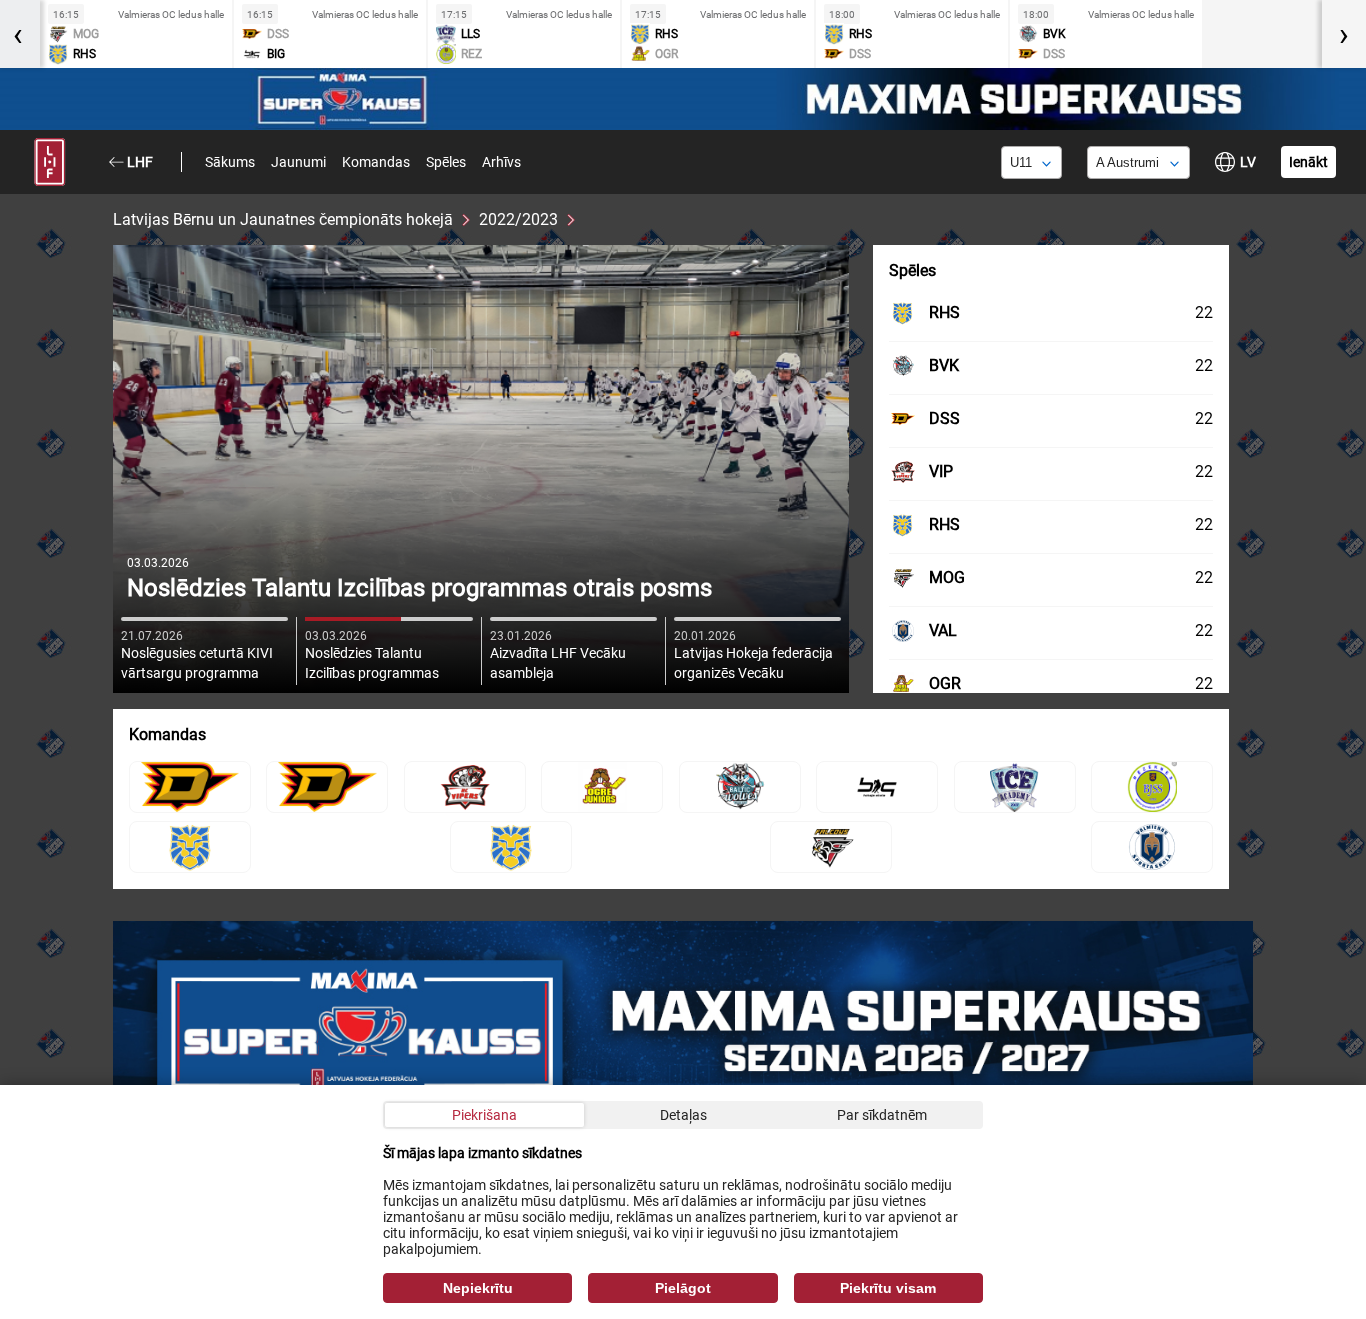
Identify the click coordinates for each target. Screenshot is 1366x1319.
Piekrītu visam (888, 1288)
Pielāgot (683, 1288)
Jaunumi (298, 162)
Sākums (230, 162)
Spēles (446, 162)
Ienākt (1308, 162)
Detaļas (683, 1115)
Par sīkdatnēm (882, 1115)
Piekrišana (484, 1115)
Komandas (376, 162)
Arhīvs (501, 162)
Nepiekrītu (478, 1288)
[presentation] (1344, 34)
